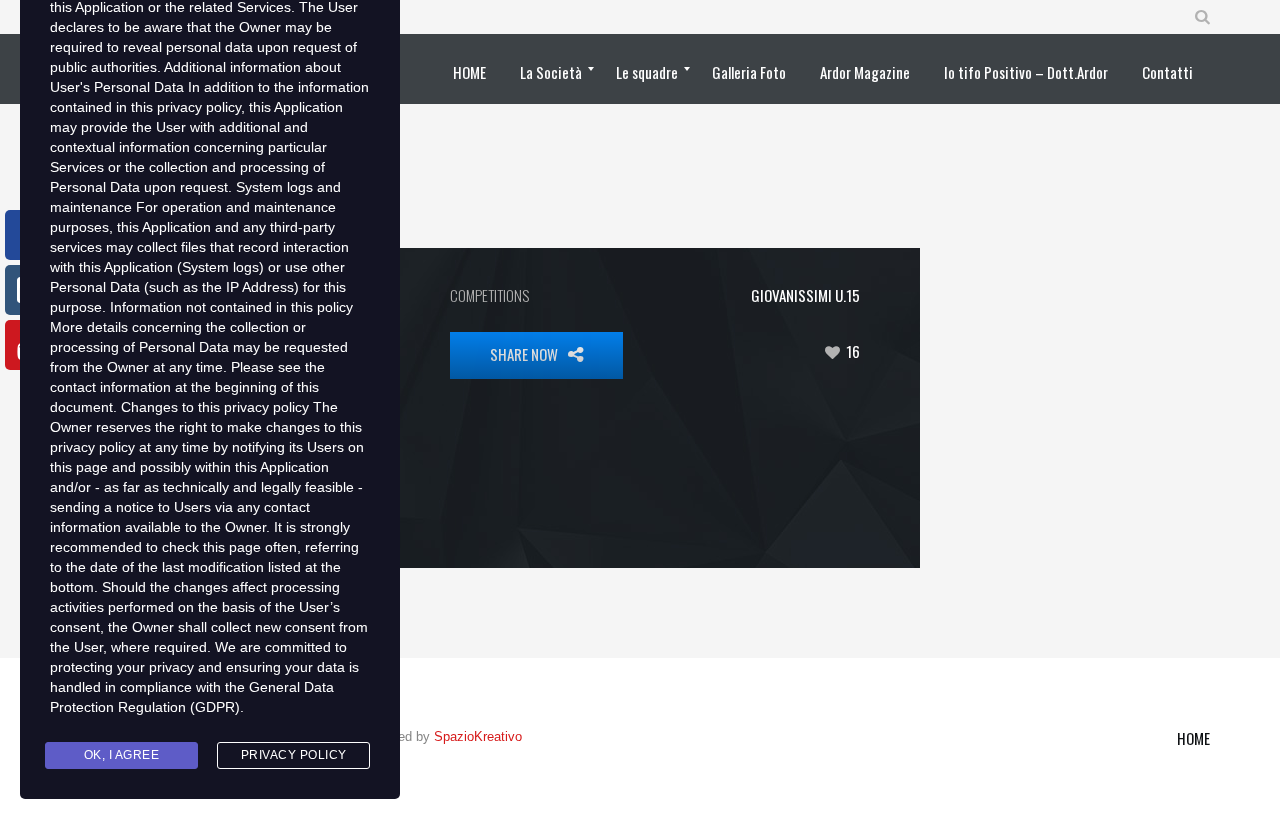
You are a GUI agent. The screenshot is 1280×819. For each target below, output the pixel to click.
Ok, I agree (122, 755)
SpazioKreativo (478, 736)
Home (1193, 738)
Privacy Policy (294, 755)
